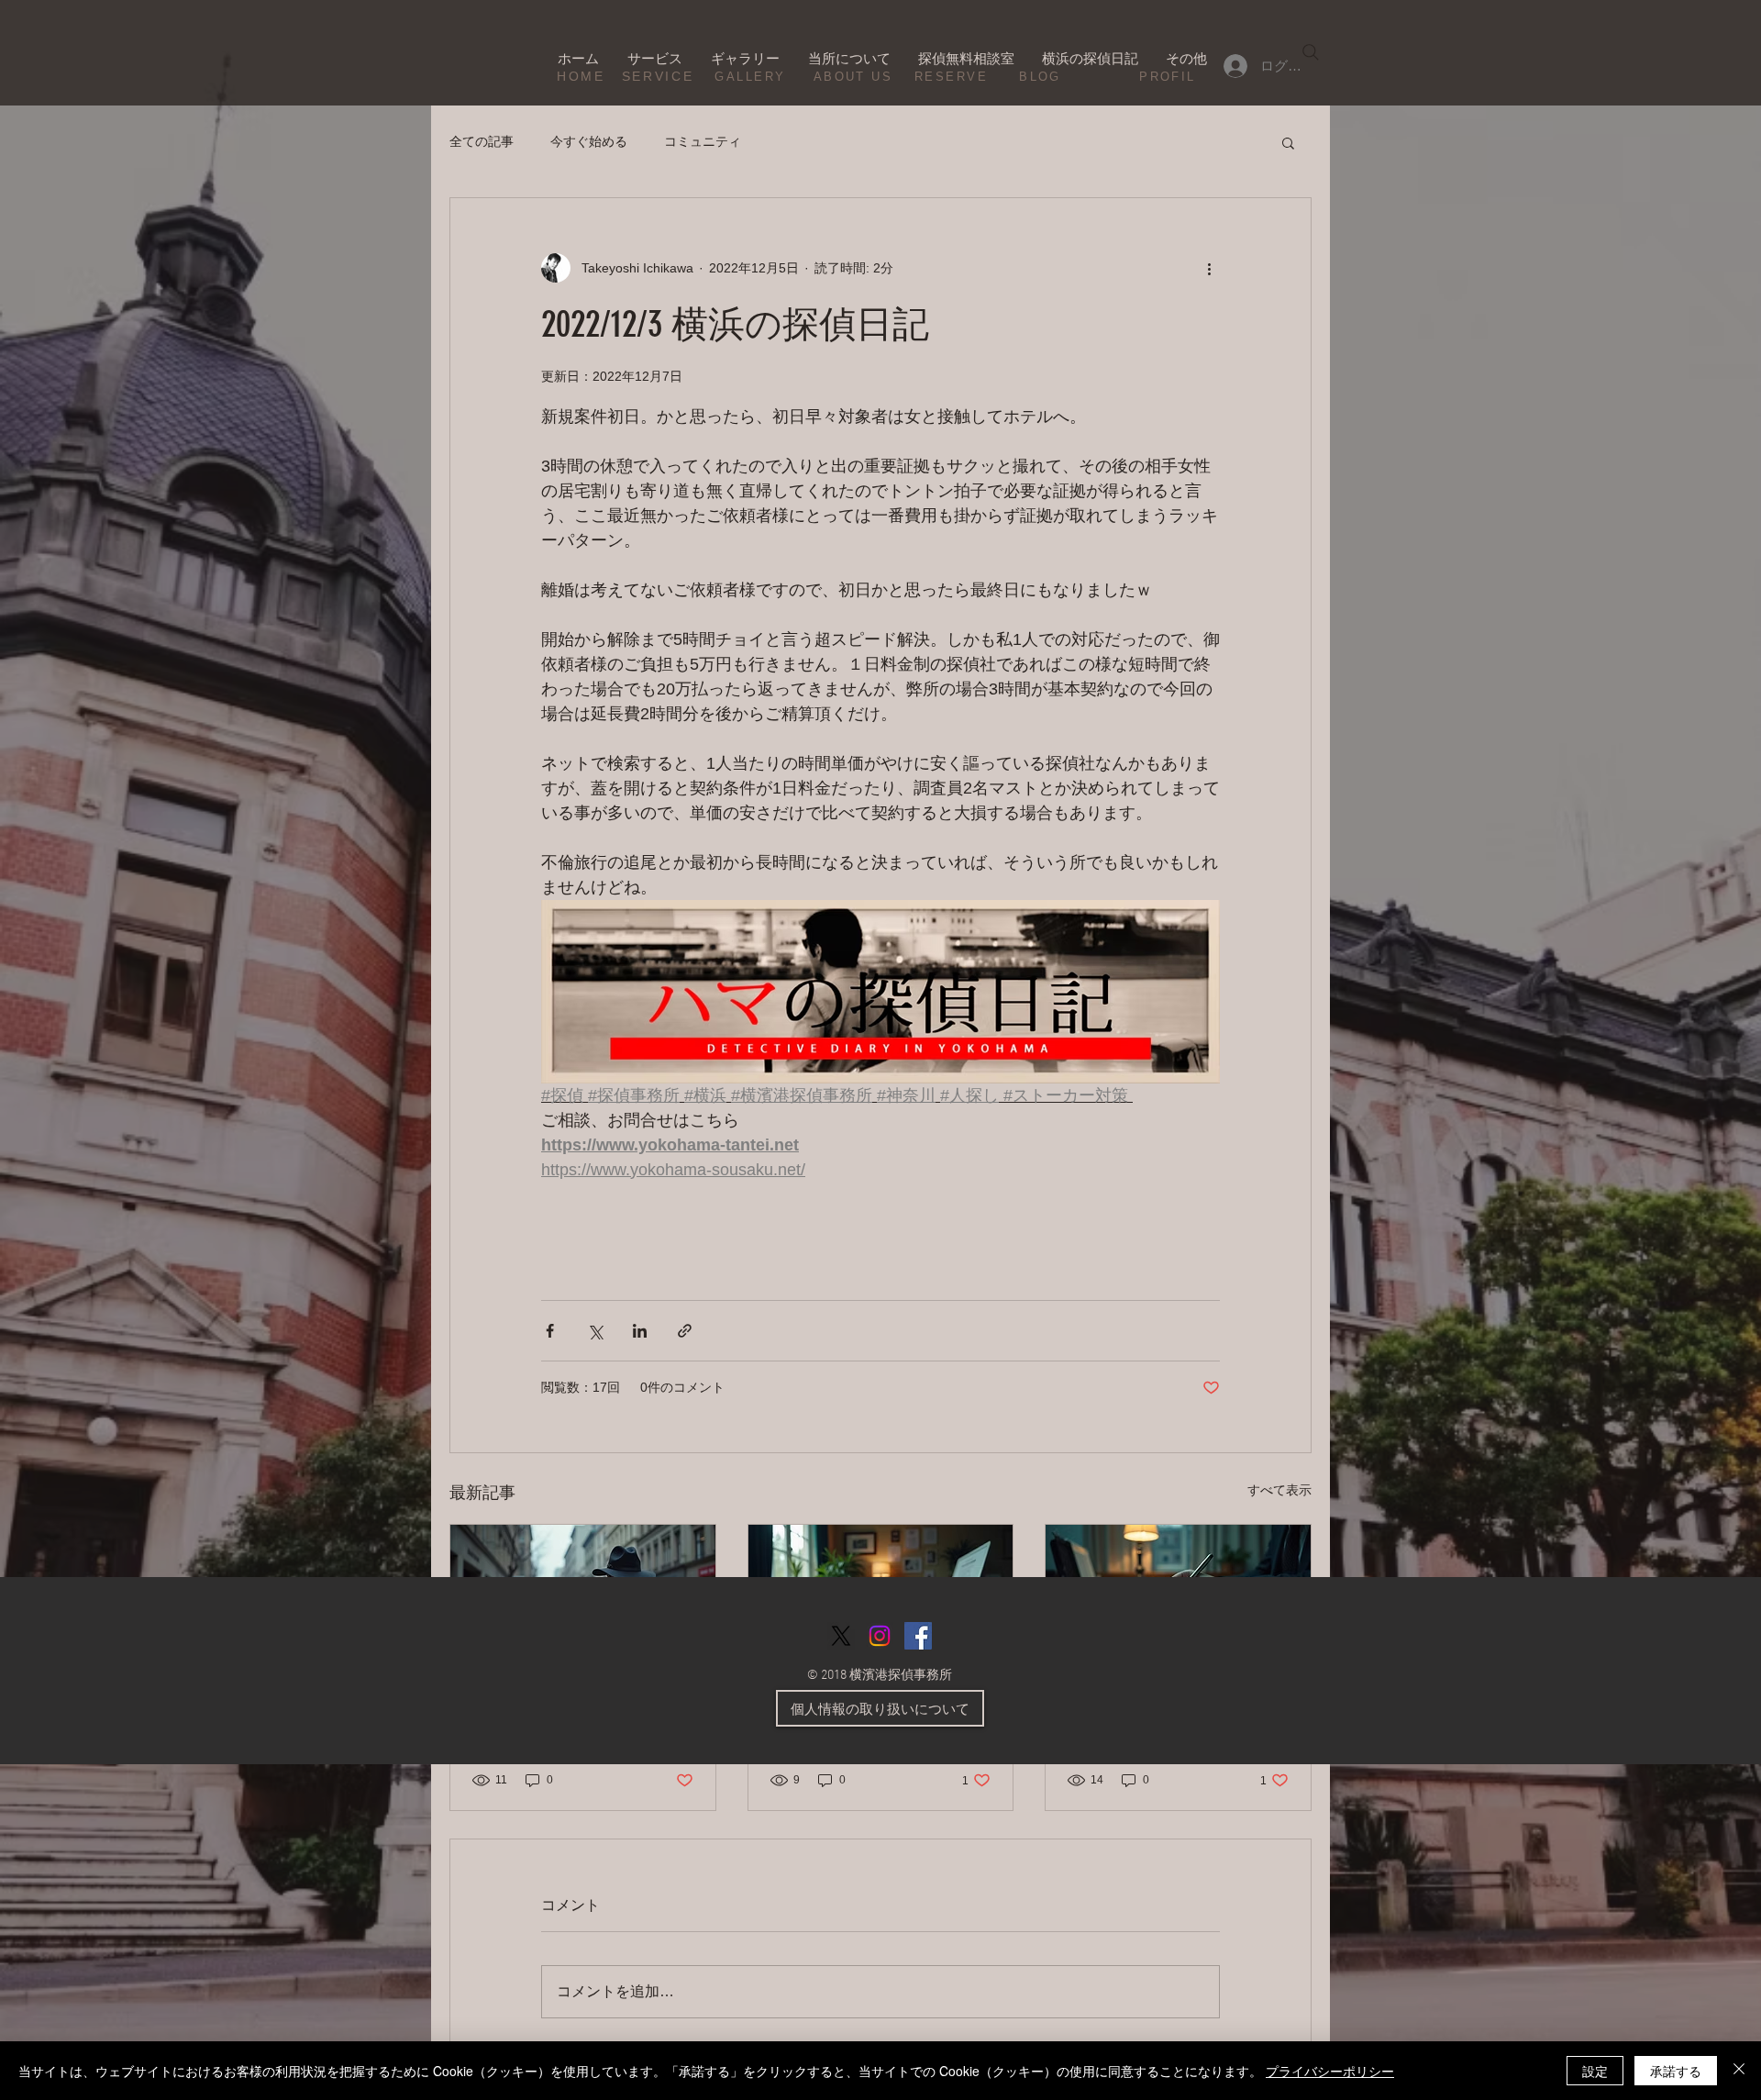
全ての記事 (482, 141)
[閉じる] (1739, 2071)
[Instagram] (880, 1636)
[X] (841, 1636)
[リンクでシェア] (685, 1331)
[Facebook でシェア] (550, 1331)
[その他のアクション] (1209, 268)
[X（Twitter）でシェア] (595, 1331)
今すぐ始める (589, 141)
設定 (1595, 2071)
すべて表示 (1279, 1490)
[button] (1288, 142)
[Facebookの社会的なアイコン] (918, 1636)
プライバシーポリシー (1330, 2071)
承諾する (1676, 2071)
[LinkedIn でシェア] (640, 1331)
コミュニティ (703, 141)
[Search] (1311, 52)
